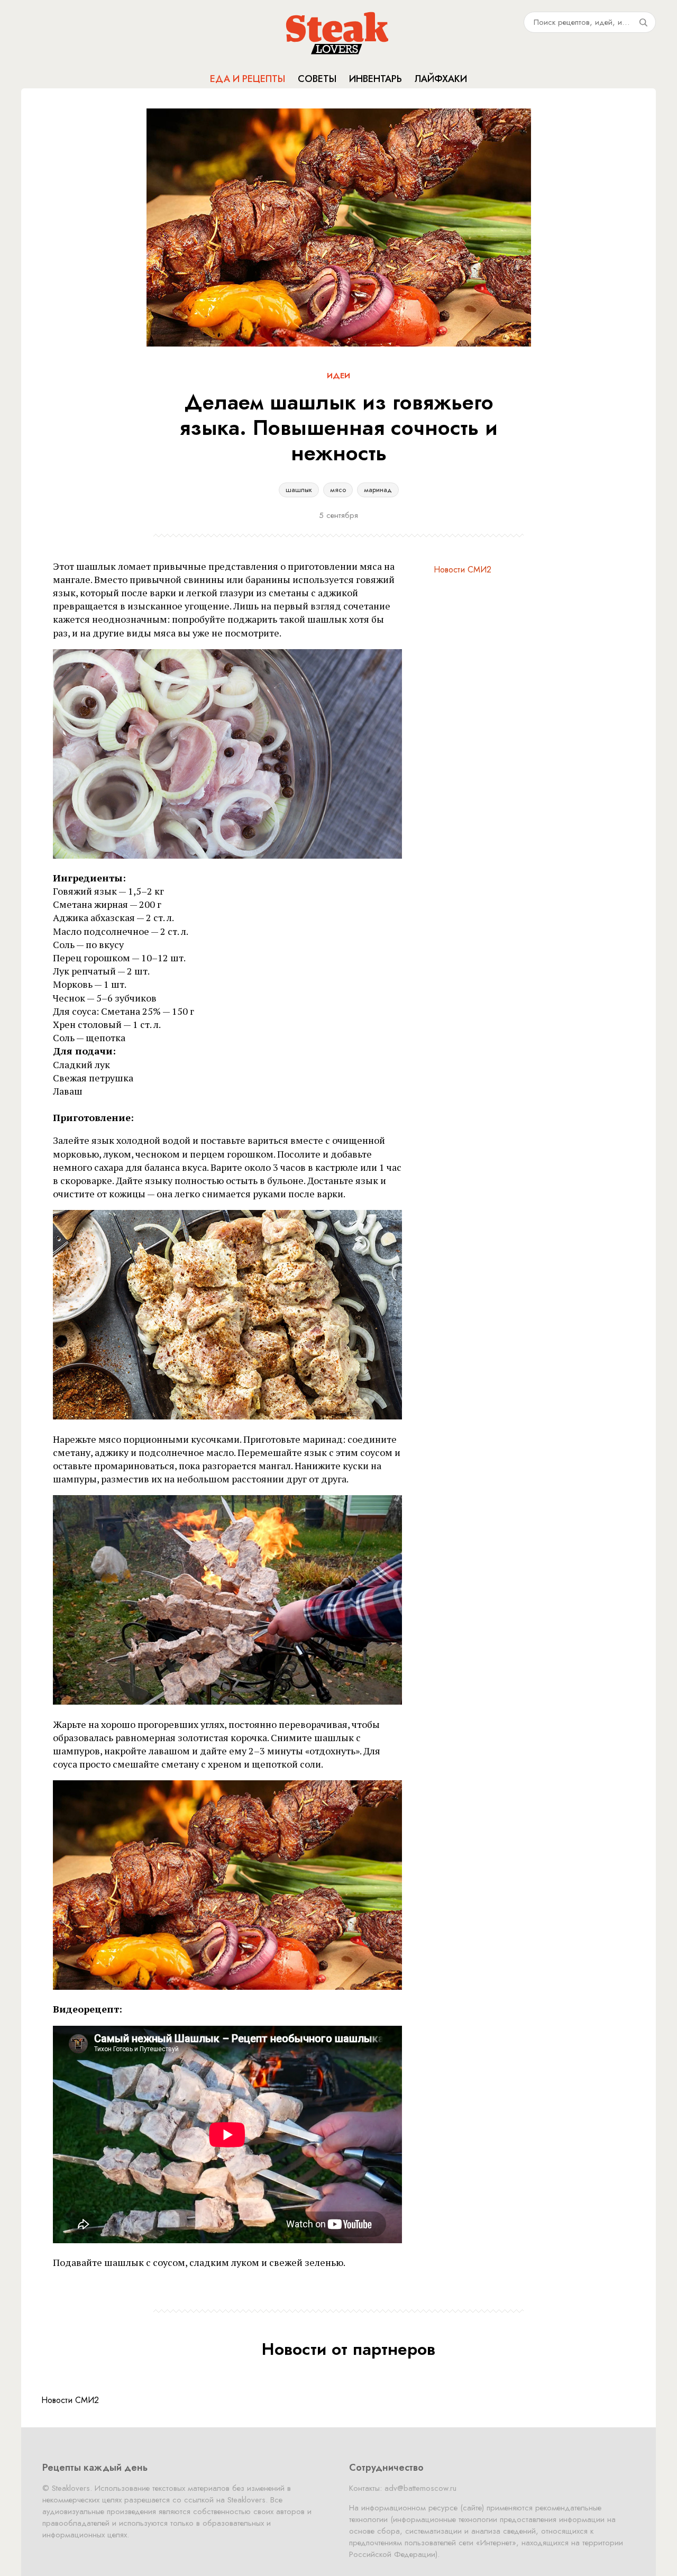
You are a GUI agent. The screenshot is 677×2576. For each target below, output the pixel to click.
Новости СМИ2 (463, 570)
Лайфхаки (441, 79)
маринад (378, 490)
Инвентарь (376, 79)
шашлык (299, 490)
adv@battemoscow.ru (420, 2488)
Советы (317, 79)
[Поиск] (643, 22)
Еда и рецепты (248, 79)
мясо (338, 490)
